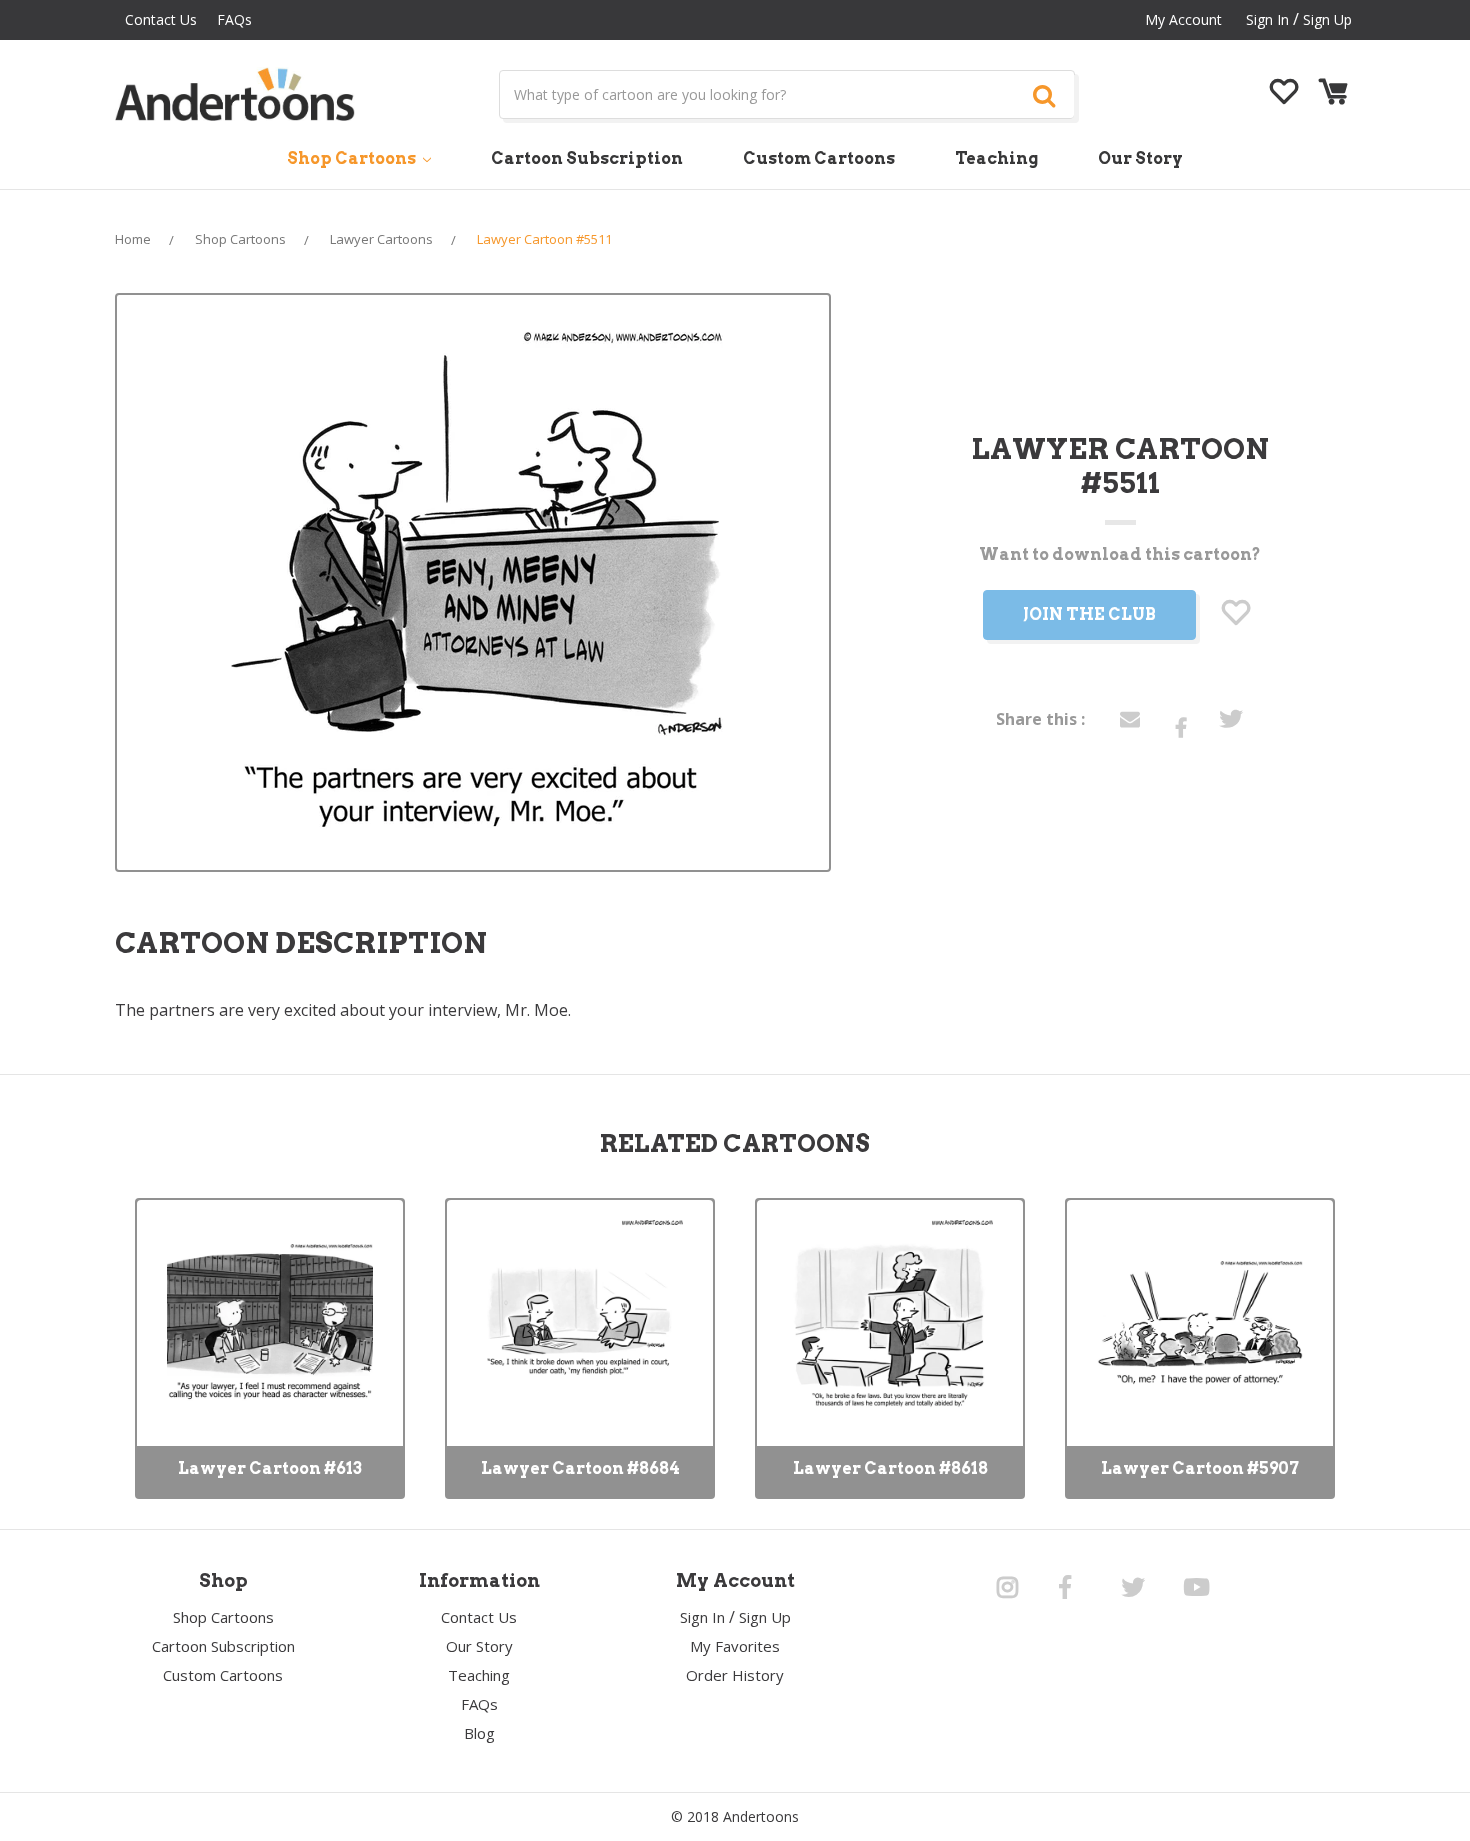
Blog (479, 1733)
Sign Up (1327, 19)
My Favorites (735, 1646)
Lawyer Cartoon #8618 (890, 1468)
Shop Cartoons (353, 158)
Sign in (1267, 19)
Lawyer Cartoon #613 (270, 1468)
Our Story (1140, 158)
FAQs (234, 19)
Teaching (996, 158)
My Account (1183, 19)
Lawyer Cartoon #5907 (1200, 1468)
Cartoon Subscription (587, 158)
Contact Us (161, 19)
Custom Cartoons (819, 158)
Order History (735, 1675)
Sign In (702, 1617)
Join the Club (1089, 614)
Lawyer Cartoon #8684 (580, 1468)
